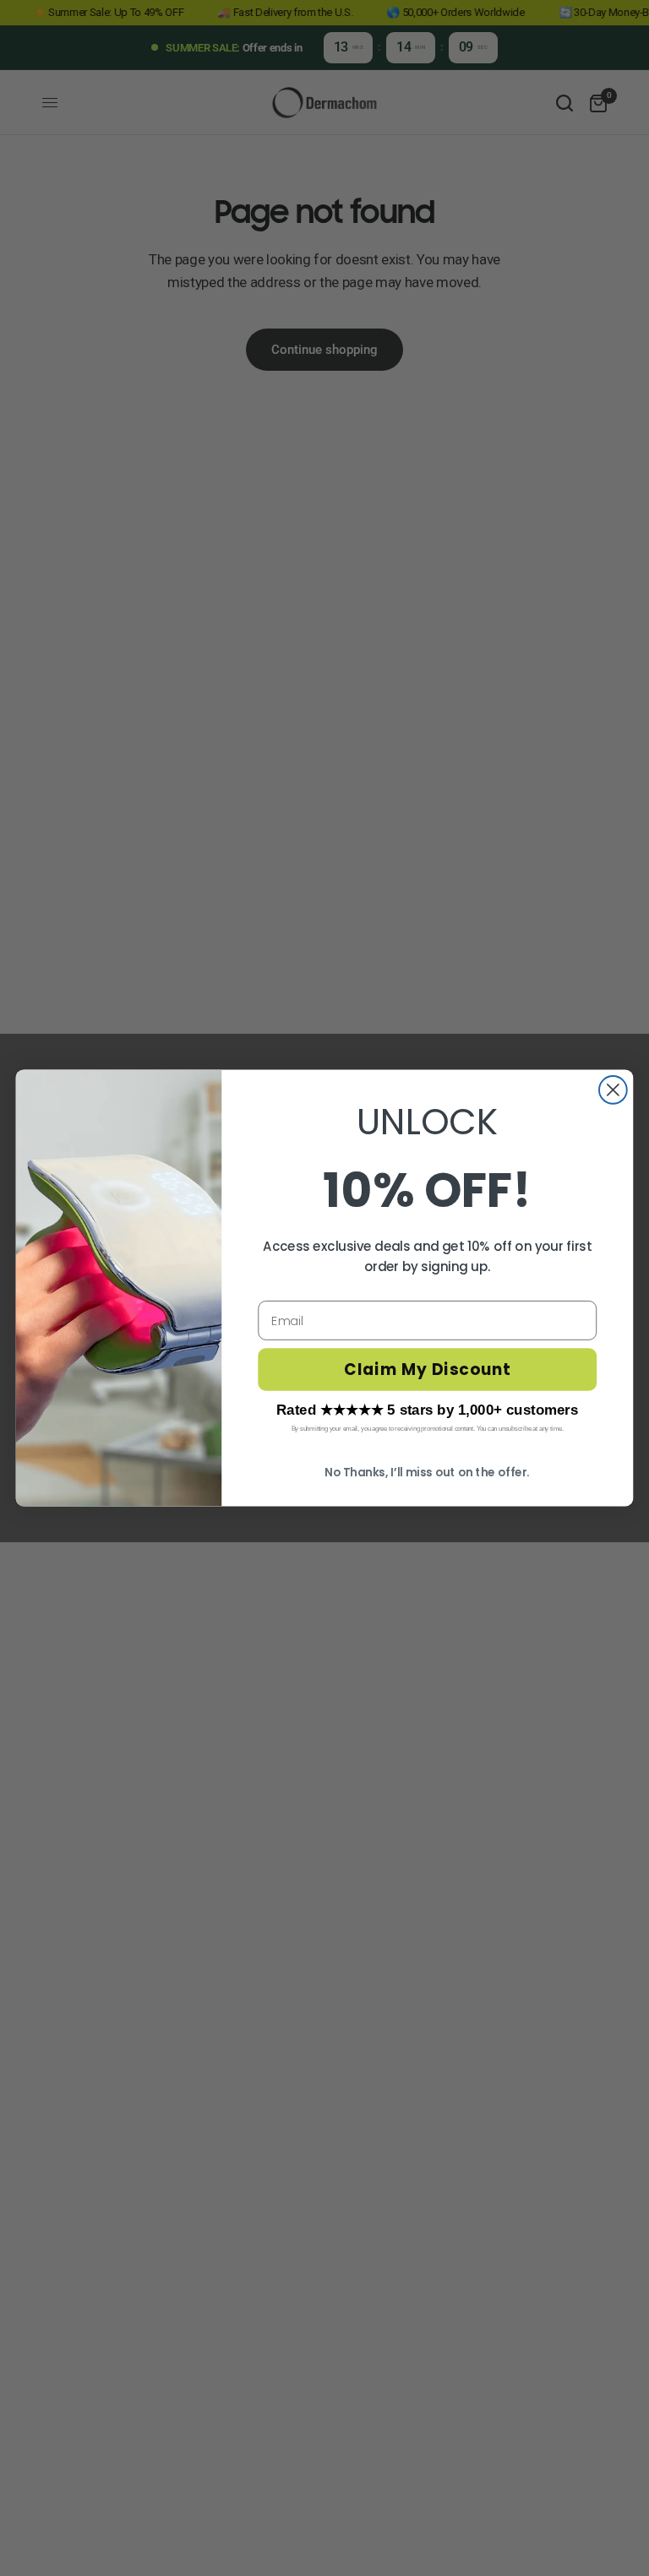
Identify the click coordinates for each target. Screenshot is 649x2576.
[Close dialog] (613, 1090)
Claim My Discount (428, 1370)
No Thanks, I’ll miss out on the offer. (427, 1473)
